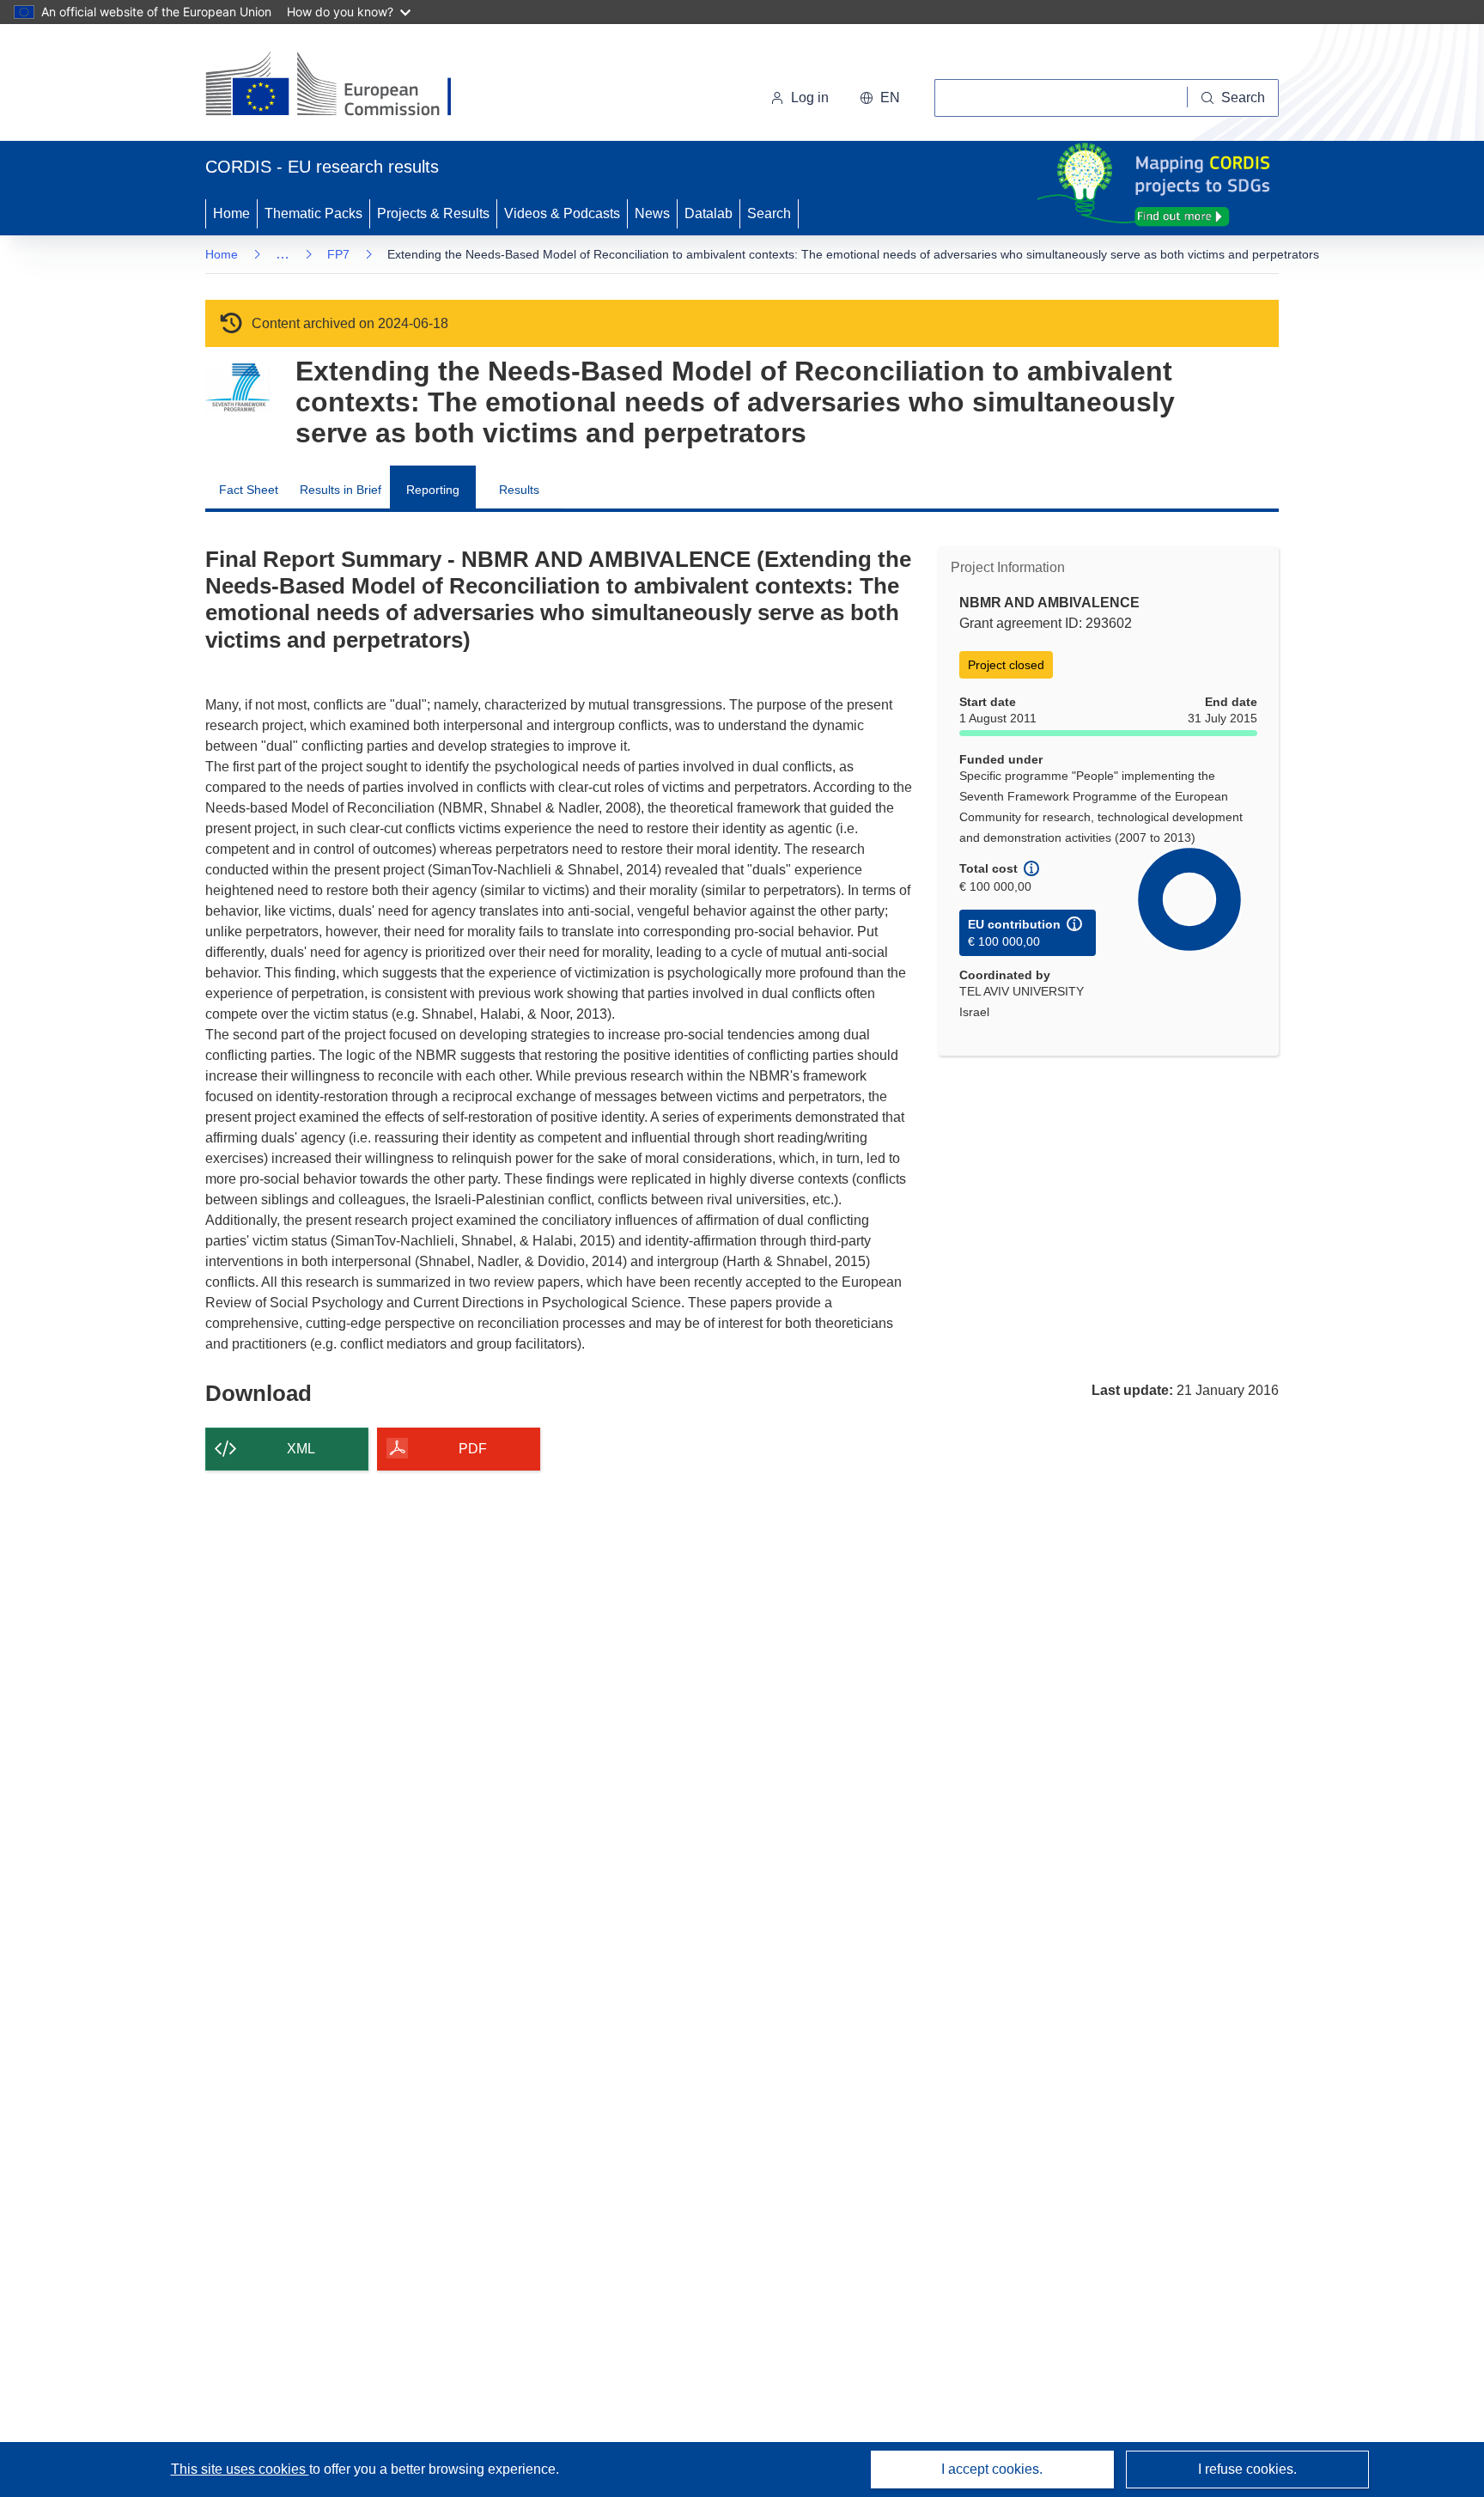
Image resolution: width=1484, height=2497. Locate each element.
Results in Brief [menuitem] (341, 490)
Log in (810, 97)
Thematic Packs (313, 213)
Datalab (709, 213)
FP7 (338, 254)
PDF (473, 1449)
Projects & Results (433, 213)
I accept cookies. (992, 2469)
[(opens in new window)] (344, 86)
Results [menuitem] (519, 490)
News (652, 213)
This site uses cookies (240, 2469)
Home (231, 213)
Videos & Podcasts (562, 213)
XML (301, 1449)
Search (769, 213)
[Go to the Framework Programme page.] (237, 388)
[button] (880, 98)
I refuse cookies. (1247, 2469)
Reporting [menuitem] (433, 490)
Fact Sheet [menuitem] (249, 490)
